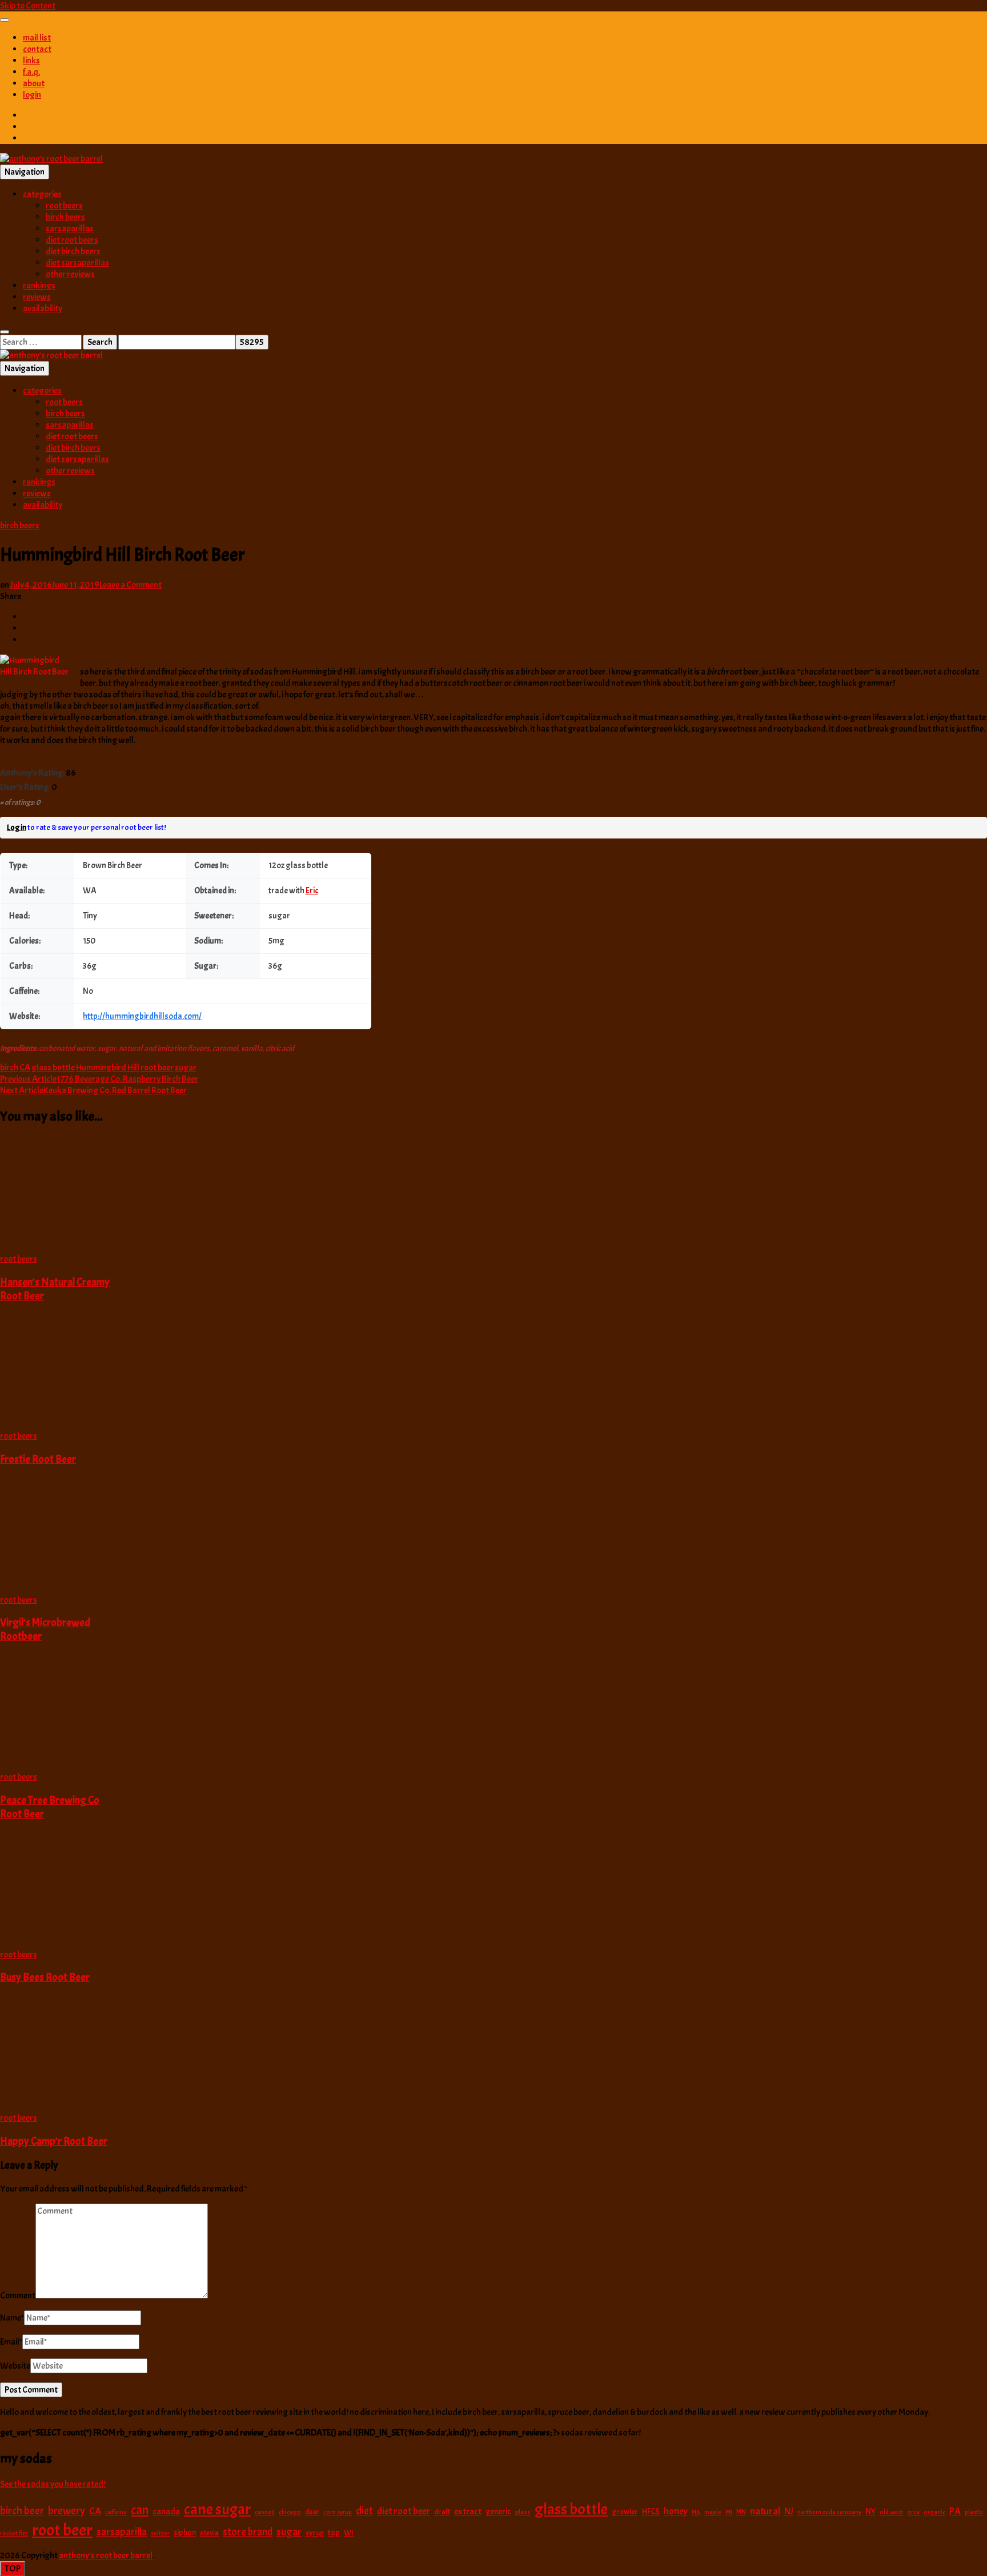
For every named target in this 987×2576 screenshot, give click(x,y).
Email (11, 2342)
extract (468, 2511)
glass (523, 2512)
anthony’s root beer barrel (106, 2555)
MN (741, 2512)
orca (913, 2512)
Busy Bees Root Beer (45, 1977)
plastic (974, 2512)
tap (334, 2533)
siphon (185, 2533)
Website (15, 2366)
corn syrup (338, 2512)
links (31, 61)
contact (37, 49)
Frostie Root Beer (38, 1459)
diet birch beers (73, 251)
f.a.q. (31, 72)
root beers (64, 206)
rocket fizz (14, 2533)
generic (498, 2511)
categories (42, 194)
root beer (157, 1068)
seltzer (160, 2533)
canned (265, 2512)
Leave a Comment (131, 585)
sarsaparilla (122, 2532)
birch (9, 1068)
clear (312, 2512)
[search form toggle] (5, 332)
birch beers (65, 217)
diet (364, 2511)
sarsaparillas (70, 228)
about (34, 83)
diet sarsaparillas (77, 263)
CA (25, 1068)
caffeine (116, 2512)
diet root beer (404, 2511)
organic (934, 2512)
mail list (37, 38)
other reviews (70, 274)
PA (955, 2511)
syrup (315, 2533)
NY (870, 2511)
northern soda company (829, 2512)
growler (625, 2512)
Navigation (25, 172)
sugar (186, 1068)
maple (713, 2512)
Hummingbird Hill (108, 1068)
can (140, 2510)
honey (676, 2511)
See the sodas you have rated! (53, 2484)
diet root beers (72, 240)
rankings (39, 286)
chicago (290, 2512)
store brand (248, 2532)
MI (729, 2512)
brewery (67, 2511)
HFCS (651, 2511)
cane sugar (217, 2509)
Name (12, 2318)
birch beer (22, 2511)
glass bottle (53, 1068)
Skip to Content (28, 6)
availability (43, 308)
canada (166, 2511)
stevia (209, 2533)
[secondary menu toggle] (5, 20)
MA (696, 2512)
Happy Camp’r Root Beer (54, 2141)
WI (349, 2533)
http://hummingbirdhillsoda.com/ (142, 1016)
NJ (789, 2511)
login (32, 95)
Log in (17, 827)
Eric (312, 891)
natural (765, 2511)
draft (442, 2512)
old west (891, 2512)
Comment (18, 2296)
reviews (37, 297)
